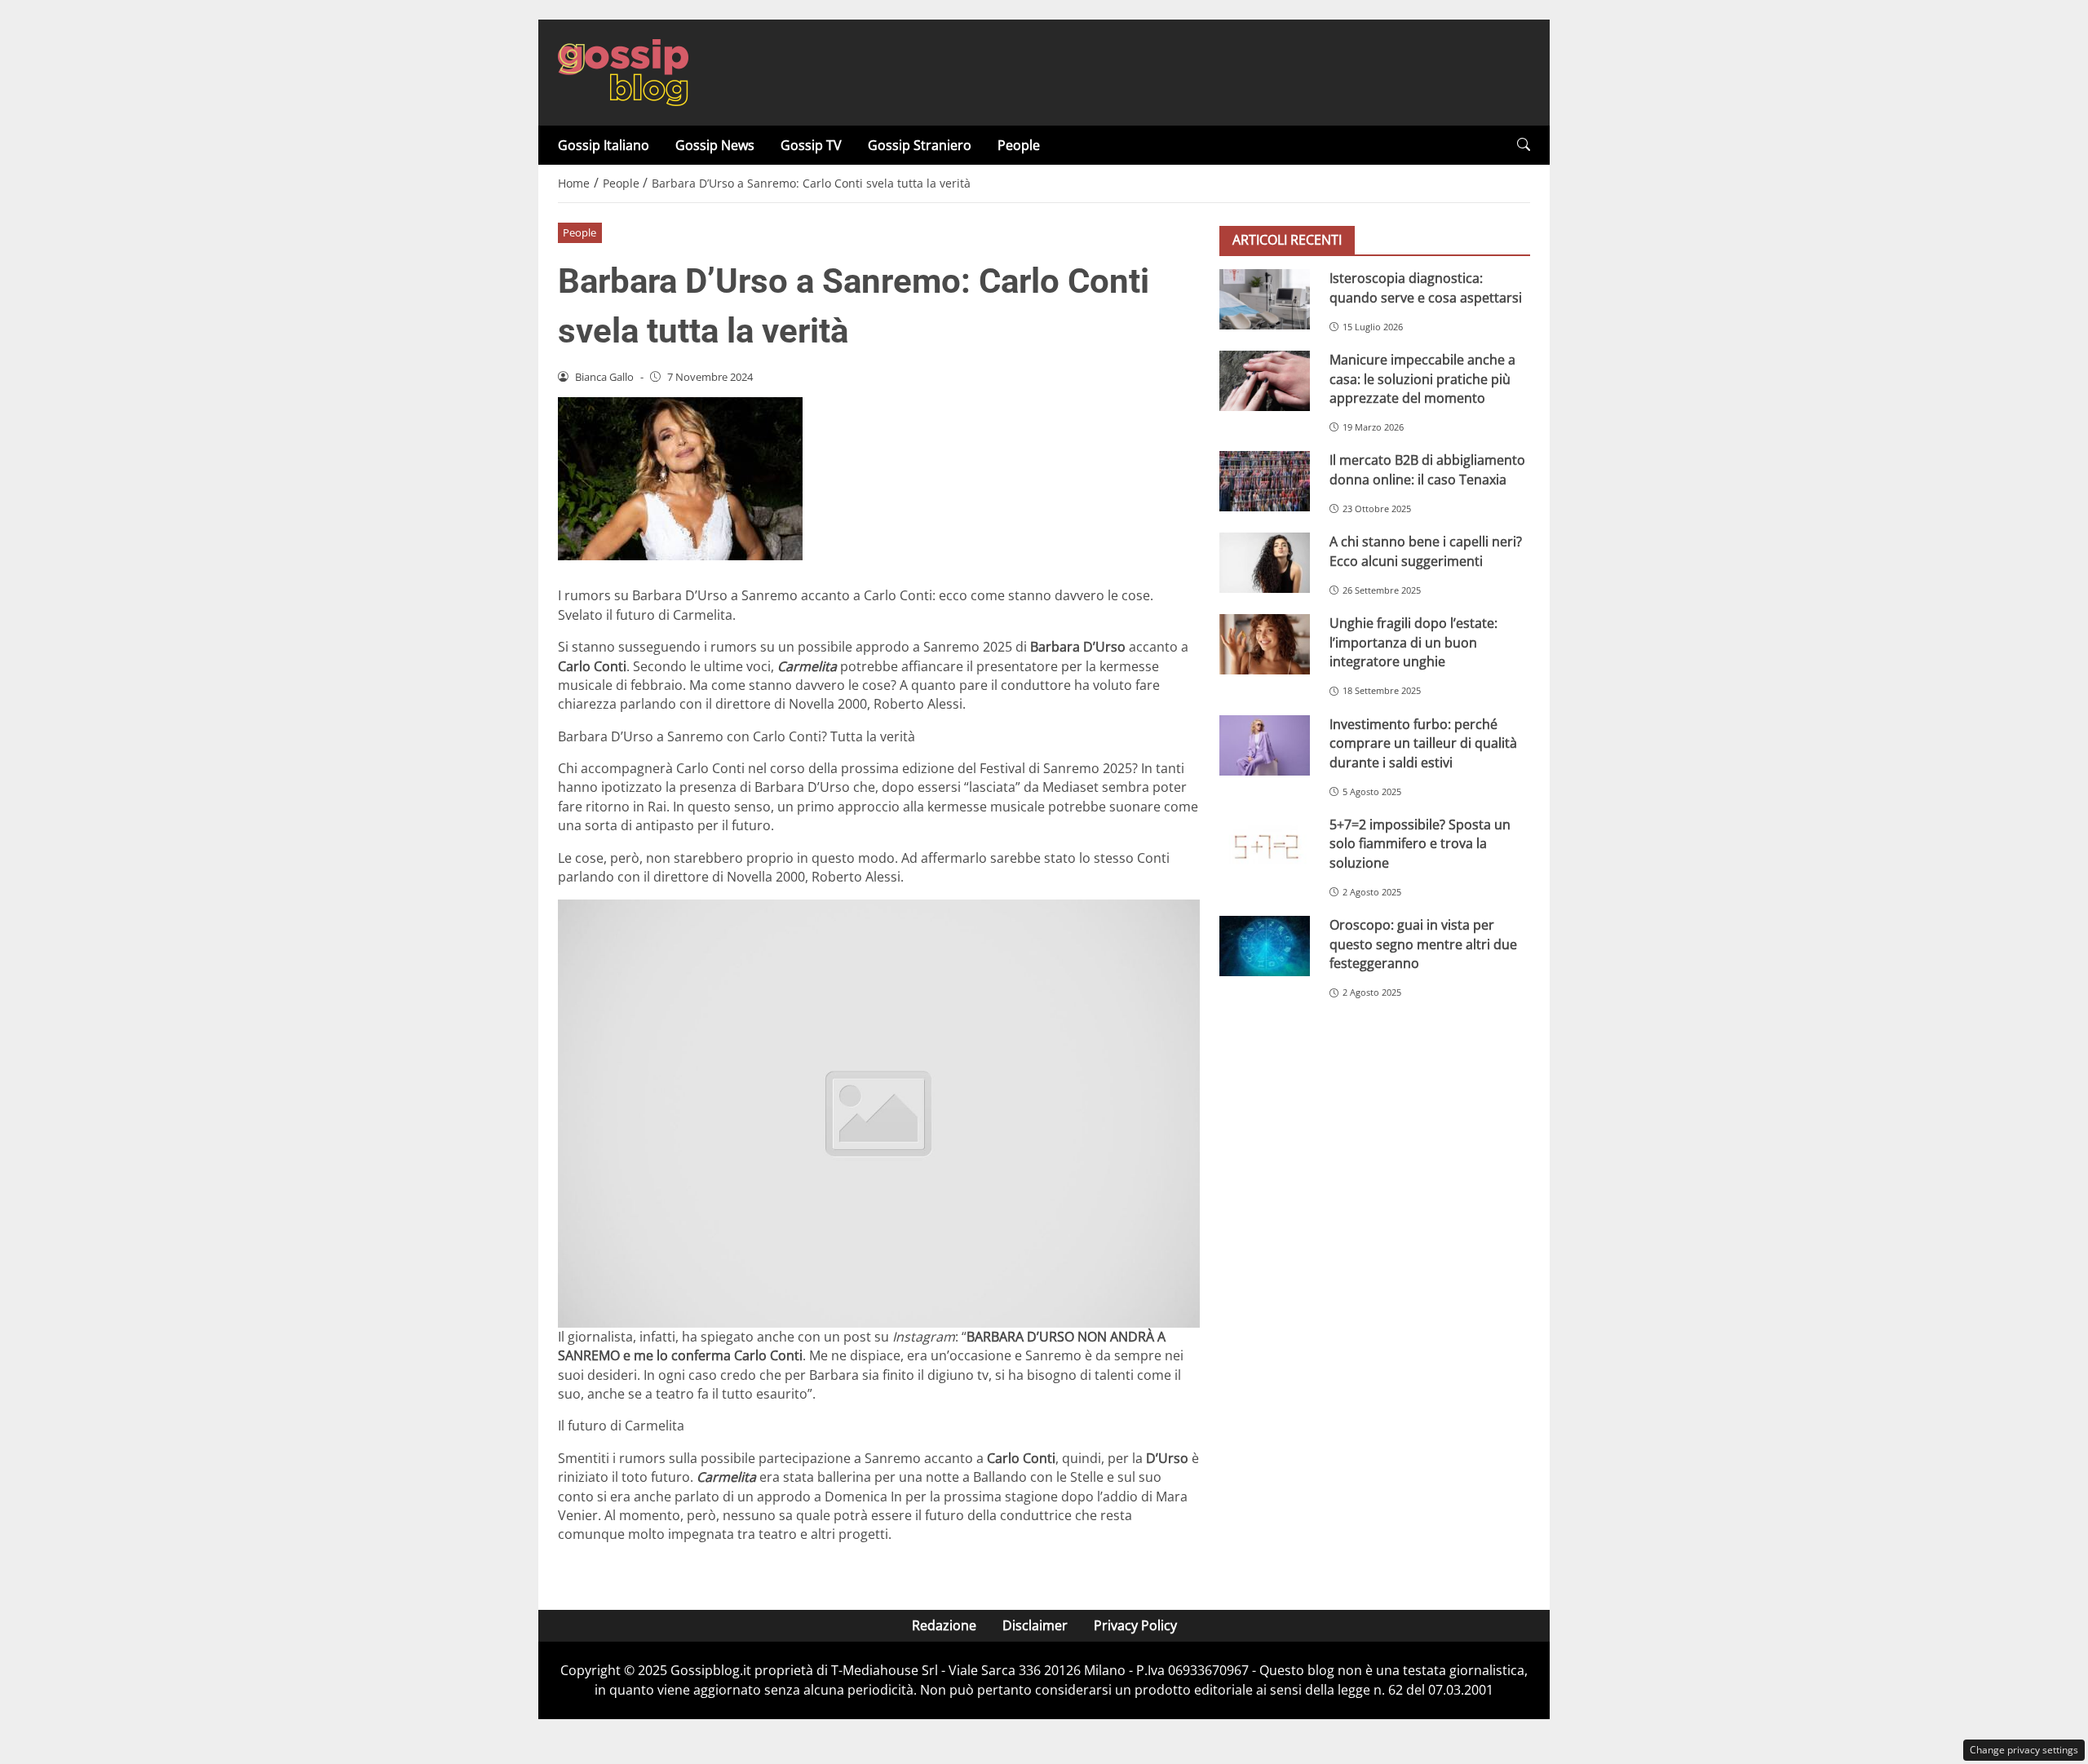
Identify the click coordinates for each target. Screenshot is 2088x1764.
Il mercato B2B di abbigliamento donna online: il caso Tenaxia (1427, 469)
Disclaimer (1035, 1625)
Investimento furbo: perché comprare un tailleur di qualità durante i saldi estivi (1423, 743)
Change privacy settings (2024, 1750)
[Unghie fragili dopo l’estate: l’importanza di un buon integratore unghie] (1265, 644)
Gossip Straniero (920, 145)
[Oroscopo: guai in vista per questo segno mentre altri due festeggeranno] (1265, 946)
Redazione (944, 1625)
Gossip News (715, 145)
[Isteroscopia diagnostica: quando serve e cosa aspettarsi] (1265, 299)
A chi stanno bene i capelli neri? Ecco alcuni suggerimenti (1426, 551)
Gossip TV (811, 145)
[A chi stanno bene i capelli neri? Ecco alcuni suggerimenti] (1265, 563)
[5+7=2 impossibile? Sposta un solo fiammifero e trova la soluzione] (1265, 846)
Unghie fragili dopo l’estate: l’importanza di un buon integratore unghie (1413, 642)
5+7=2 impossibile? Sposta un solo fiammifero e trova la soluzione (1420, 844)
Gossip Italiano (604, 145)
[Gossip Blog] (623, 71)
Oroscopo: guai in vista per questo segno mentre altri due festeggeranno (1423, 944)
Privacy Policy (1135, 1625)
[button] (1524, 145)
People (1019, 145)
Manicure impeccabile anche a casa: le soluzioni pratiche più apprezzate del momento (1422, 379)
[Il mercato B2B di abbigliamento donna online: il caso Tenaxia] (1265, 481)
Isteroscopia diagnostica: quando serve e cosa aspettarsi (1426, 287)
